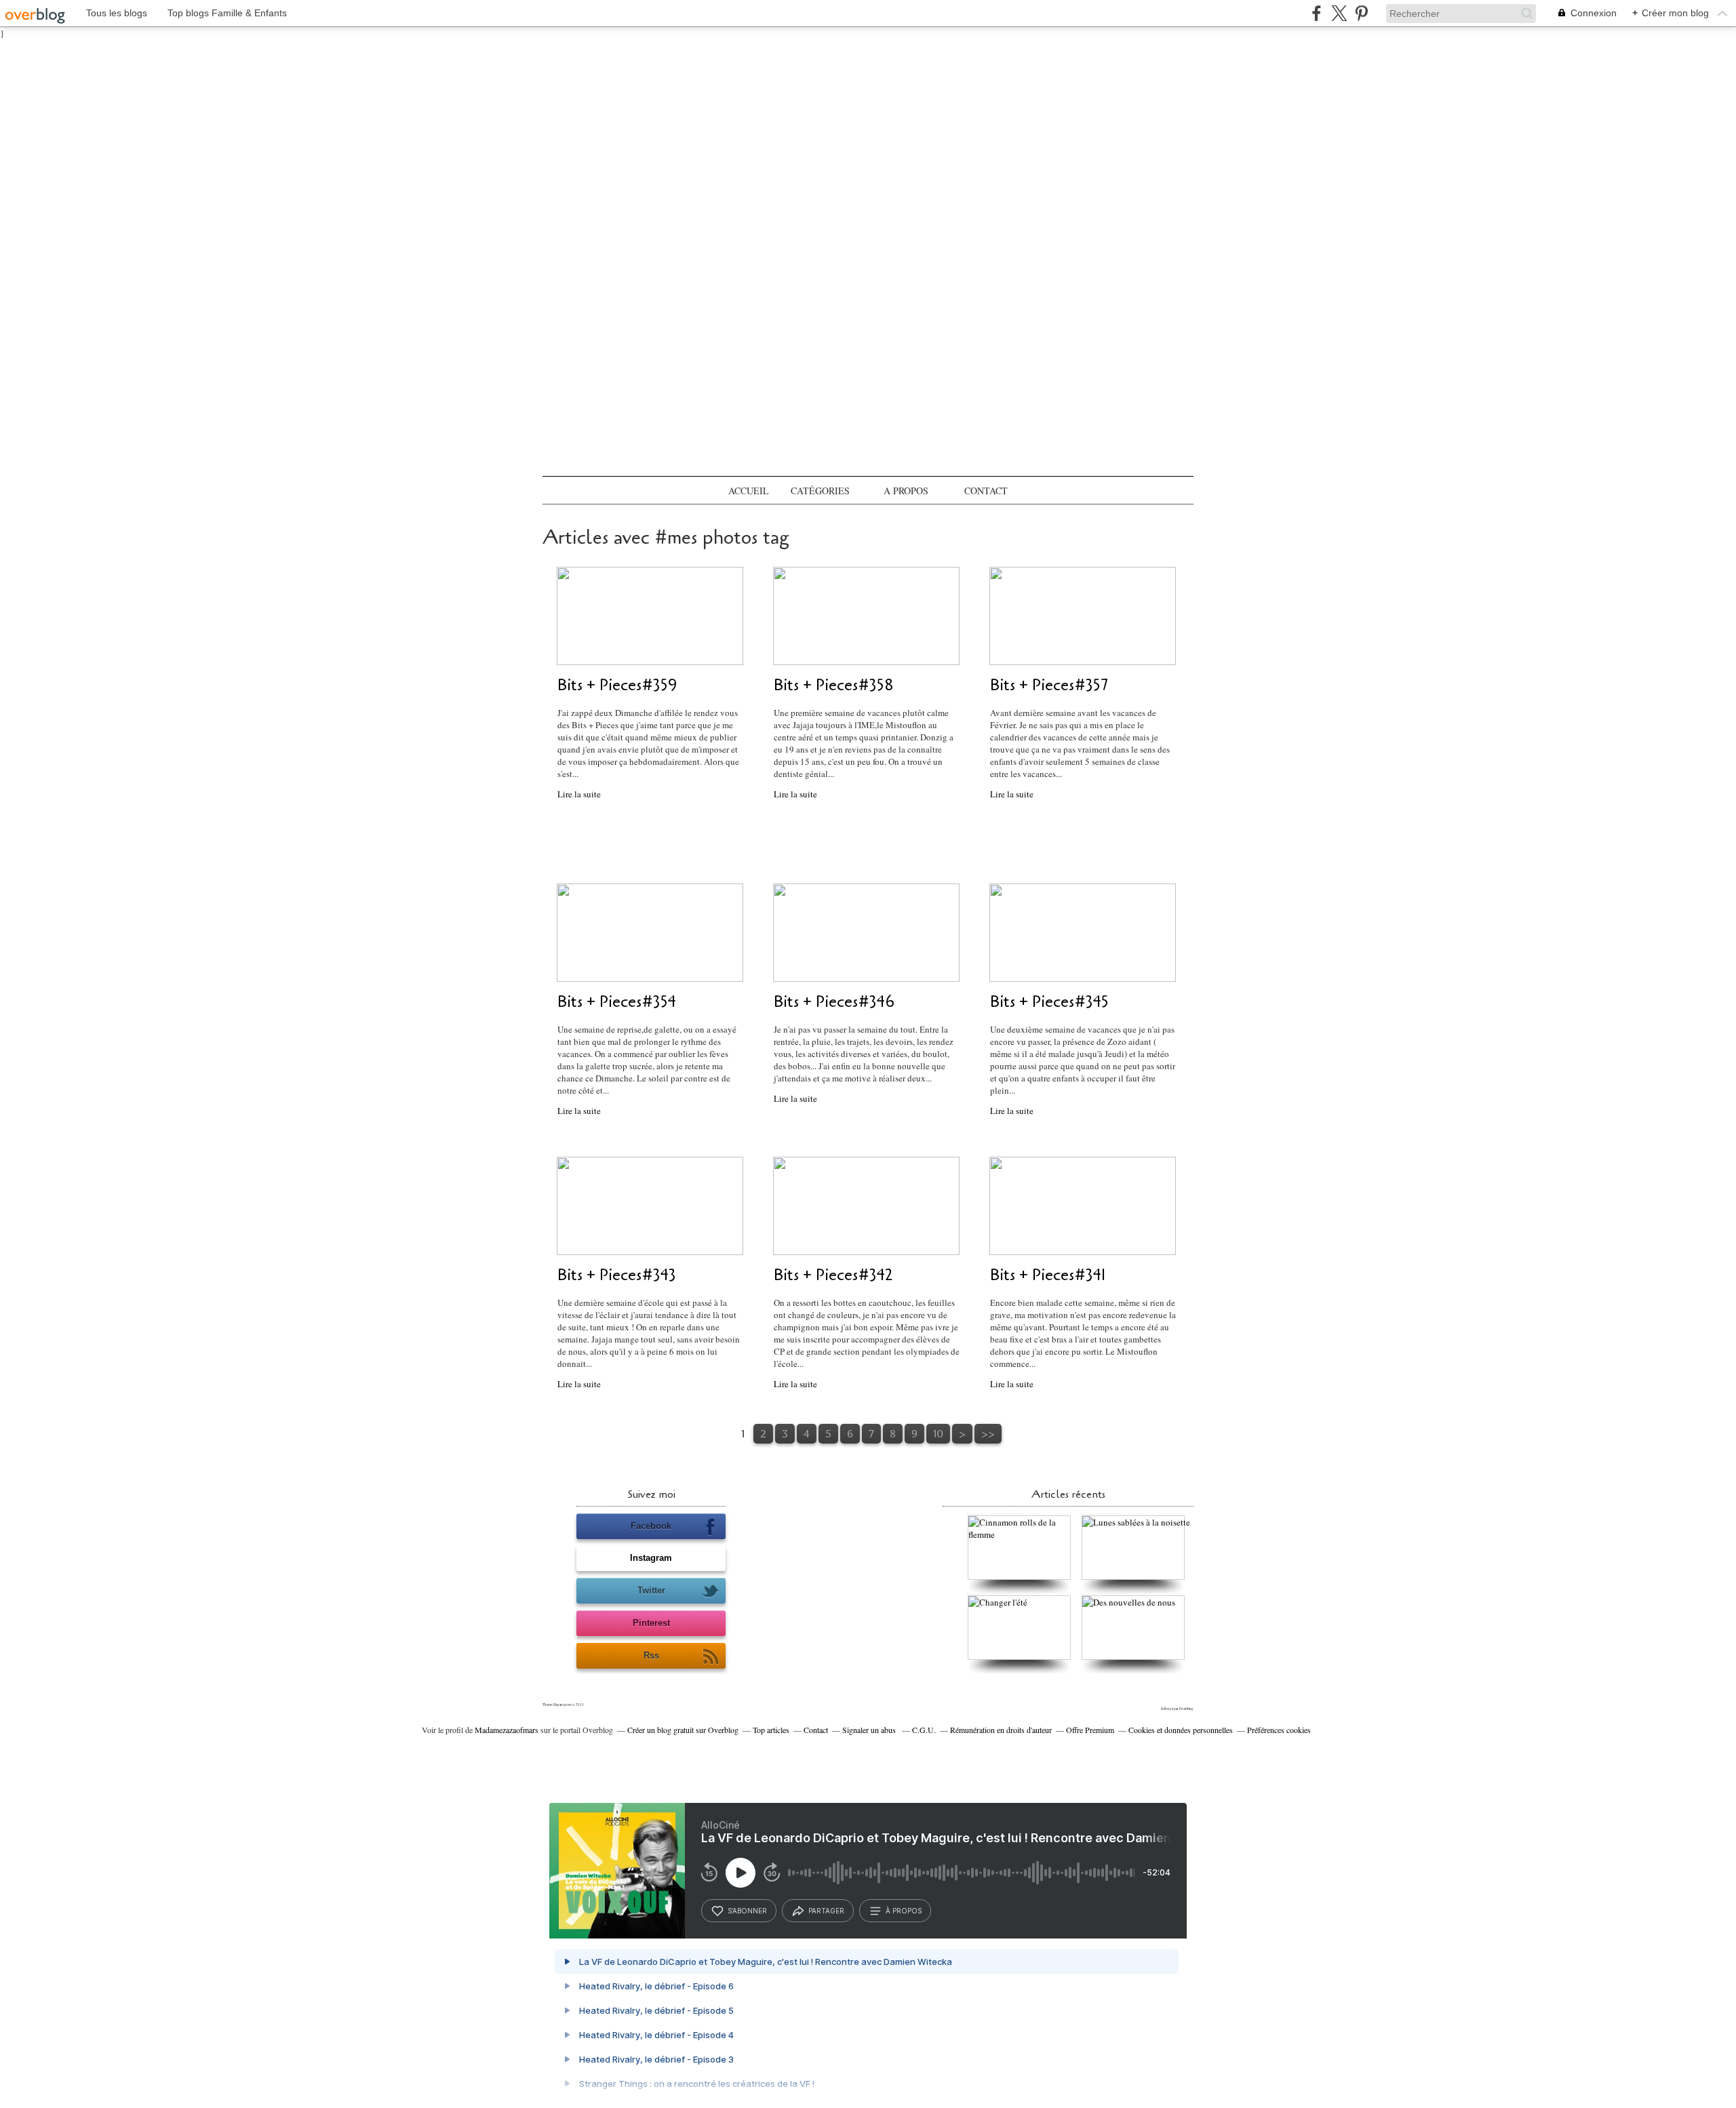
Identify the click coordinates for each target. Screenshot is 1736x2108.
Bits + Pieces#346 (834, 1002)
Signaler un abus (870, 1730)
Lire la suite (579, 794)
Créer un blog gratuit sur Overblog (683, 1730)
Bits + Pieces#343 (617, 1275)
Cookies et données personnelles (1181, 1730)
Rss (651, 1655)
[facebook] (1317, 13)
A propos (906, 491)
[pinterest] (1361, 13)
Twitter (651, 1590)
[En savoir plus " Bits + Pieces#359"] (650, 662)
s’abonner (747, 1911)
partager (826, 1911)
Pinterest (651, 1623)
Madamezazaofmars (507, 1730)
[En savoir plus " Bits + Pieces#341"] (1083, 1252)
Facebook (651, 1526)
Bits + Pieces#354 (617, 1002)
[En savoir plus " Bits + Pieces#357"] (1083, 662)
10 (938, 1434)
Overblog (1186, 1709)
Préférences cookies (1279, 1730)
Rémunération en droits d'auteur (1001, 1730)
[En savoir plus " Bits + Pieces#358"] (866, 662)
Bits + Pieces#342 (833, 1275)
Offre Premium (1090, 1730)
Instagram (651, 1558)
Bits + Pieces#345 (1049, 1002)
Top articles (771, 1730)
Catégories (820, 491)
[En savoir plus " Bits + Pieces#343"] (650, 1252)
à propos (904, 1911)
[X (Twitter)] (1339, 13)
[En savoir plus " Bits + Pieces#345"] (1083, 978)
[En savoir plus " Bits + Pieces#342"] (866, 1252)
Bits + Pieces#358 (834, 685)
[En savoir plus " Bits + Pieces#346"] (866, 978)
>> (988, 1434)
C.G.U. (924, 1730)
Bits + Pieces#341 (1048, 1275)
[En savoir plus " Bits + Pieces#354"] (650, 978)
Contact (986, 491)
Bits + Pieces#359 (617, 685)
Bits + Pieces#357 (1049, 685)
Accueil (749, 491)
